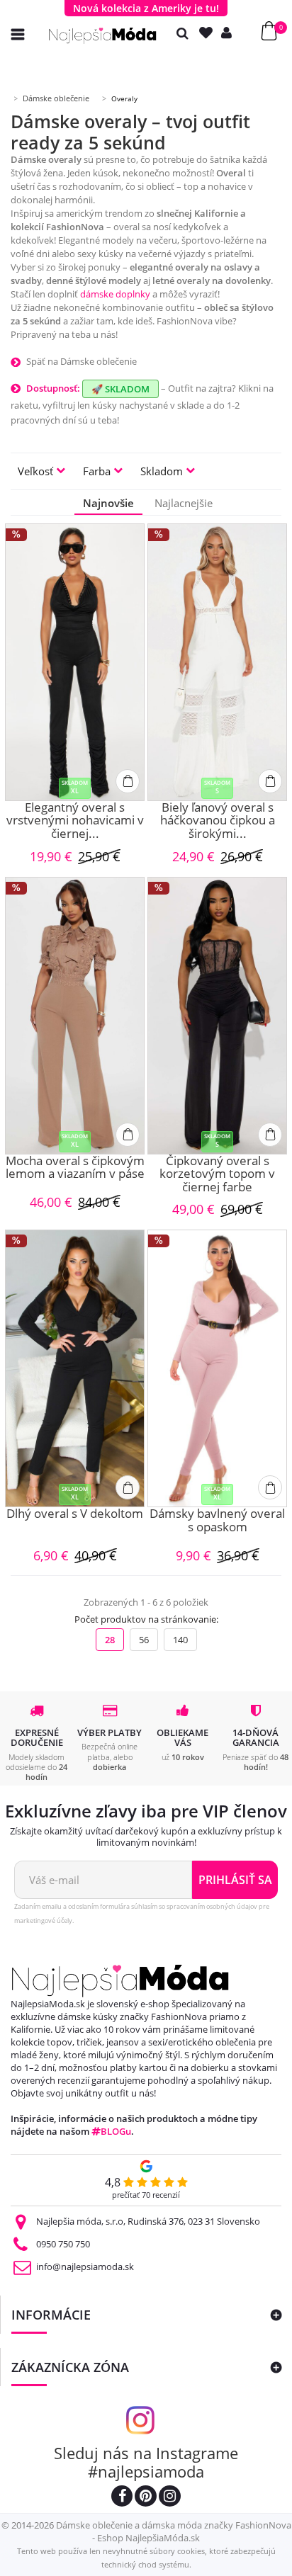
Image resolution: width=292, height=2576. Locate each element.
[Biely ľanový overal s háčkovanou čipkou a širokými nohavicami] (217, 662)
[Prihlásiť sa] (230, 33)
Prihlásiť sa (235, 1880)
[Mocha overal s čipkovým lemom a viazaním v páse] (75, 1016)
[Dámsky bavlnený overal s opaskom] (217, 1368)
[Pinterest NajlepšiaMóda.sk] (146, 2498)
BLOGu (116, 2131)
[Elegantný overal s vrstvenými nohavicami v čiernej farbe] (75, 662)
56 (144, 1640)
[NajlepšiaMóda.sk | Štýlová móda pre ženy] (103, 36)
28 (110, 1640)
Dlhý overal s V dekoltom (75, 1514)
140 (180, 1640)
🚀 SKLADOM (120, 389)
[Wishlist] (209, 33)
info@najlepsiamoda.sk (85, 2266)
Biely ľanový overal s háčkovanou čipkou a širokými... (218, 821)
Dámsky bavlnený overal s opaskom (217, 1521)
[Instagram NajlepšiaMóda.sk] (170, 2498)
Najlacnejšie (184, 503)
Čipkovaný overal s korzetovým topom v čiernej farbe (217, 1174)
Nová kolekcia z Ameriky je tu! (146, 8)
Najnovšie (108, 503)
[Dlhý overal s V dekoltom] (75, 1368)
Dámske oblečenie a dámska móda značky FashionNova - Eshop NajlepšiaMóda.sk (174, 2531)
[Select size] (128, 781)
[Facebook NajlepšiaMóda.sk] (122, 2498)
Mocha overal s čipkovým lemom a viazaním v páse (75, 1168)
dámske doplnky (115, 294)
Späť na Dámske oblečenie (82, 361)
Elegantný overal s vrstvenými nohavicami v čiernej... (75, 821)
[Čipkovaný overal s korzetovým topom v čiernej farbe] (217, 1016)
